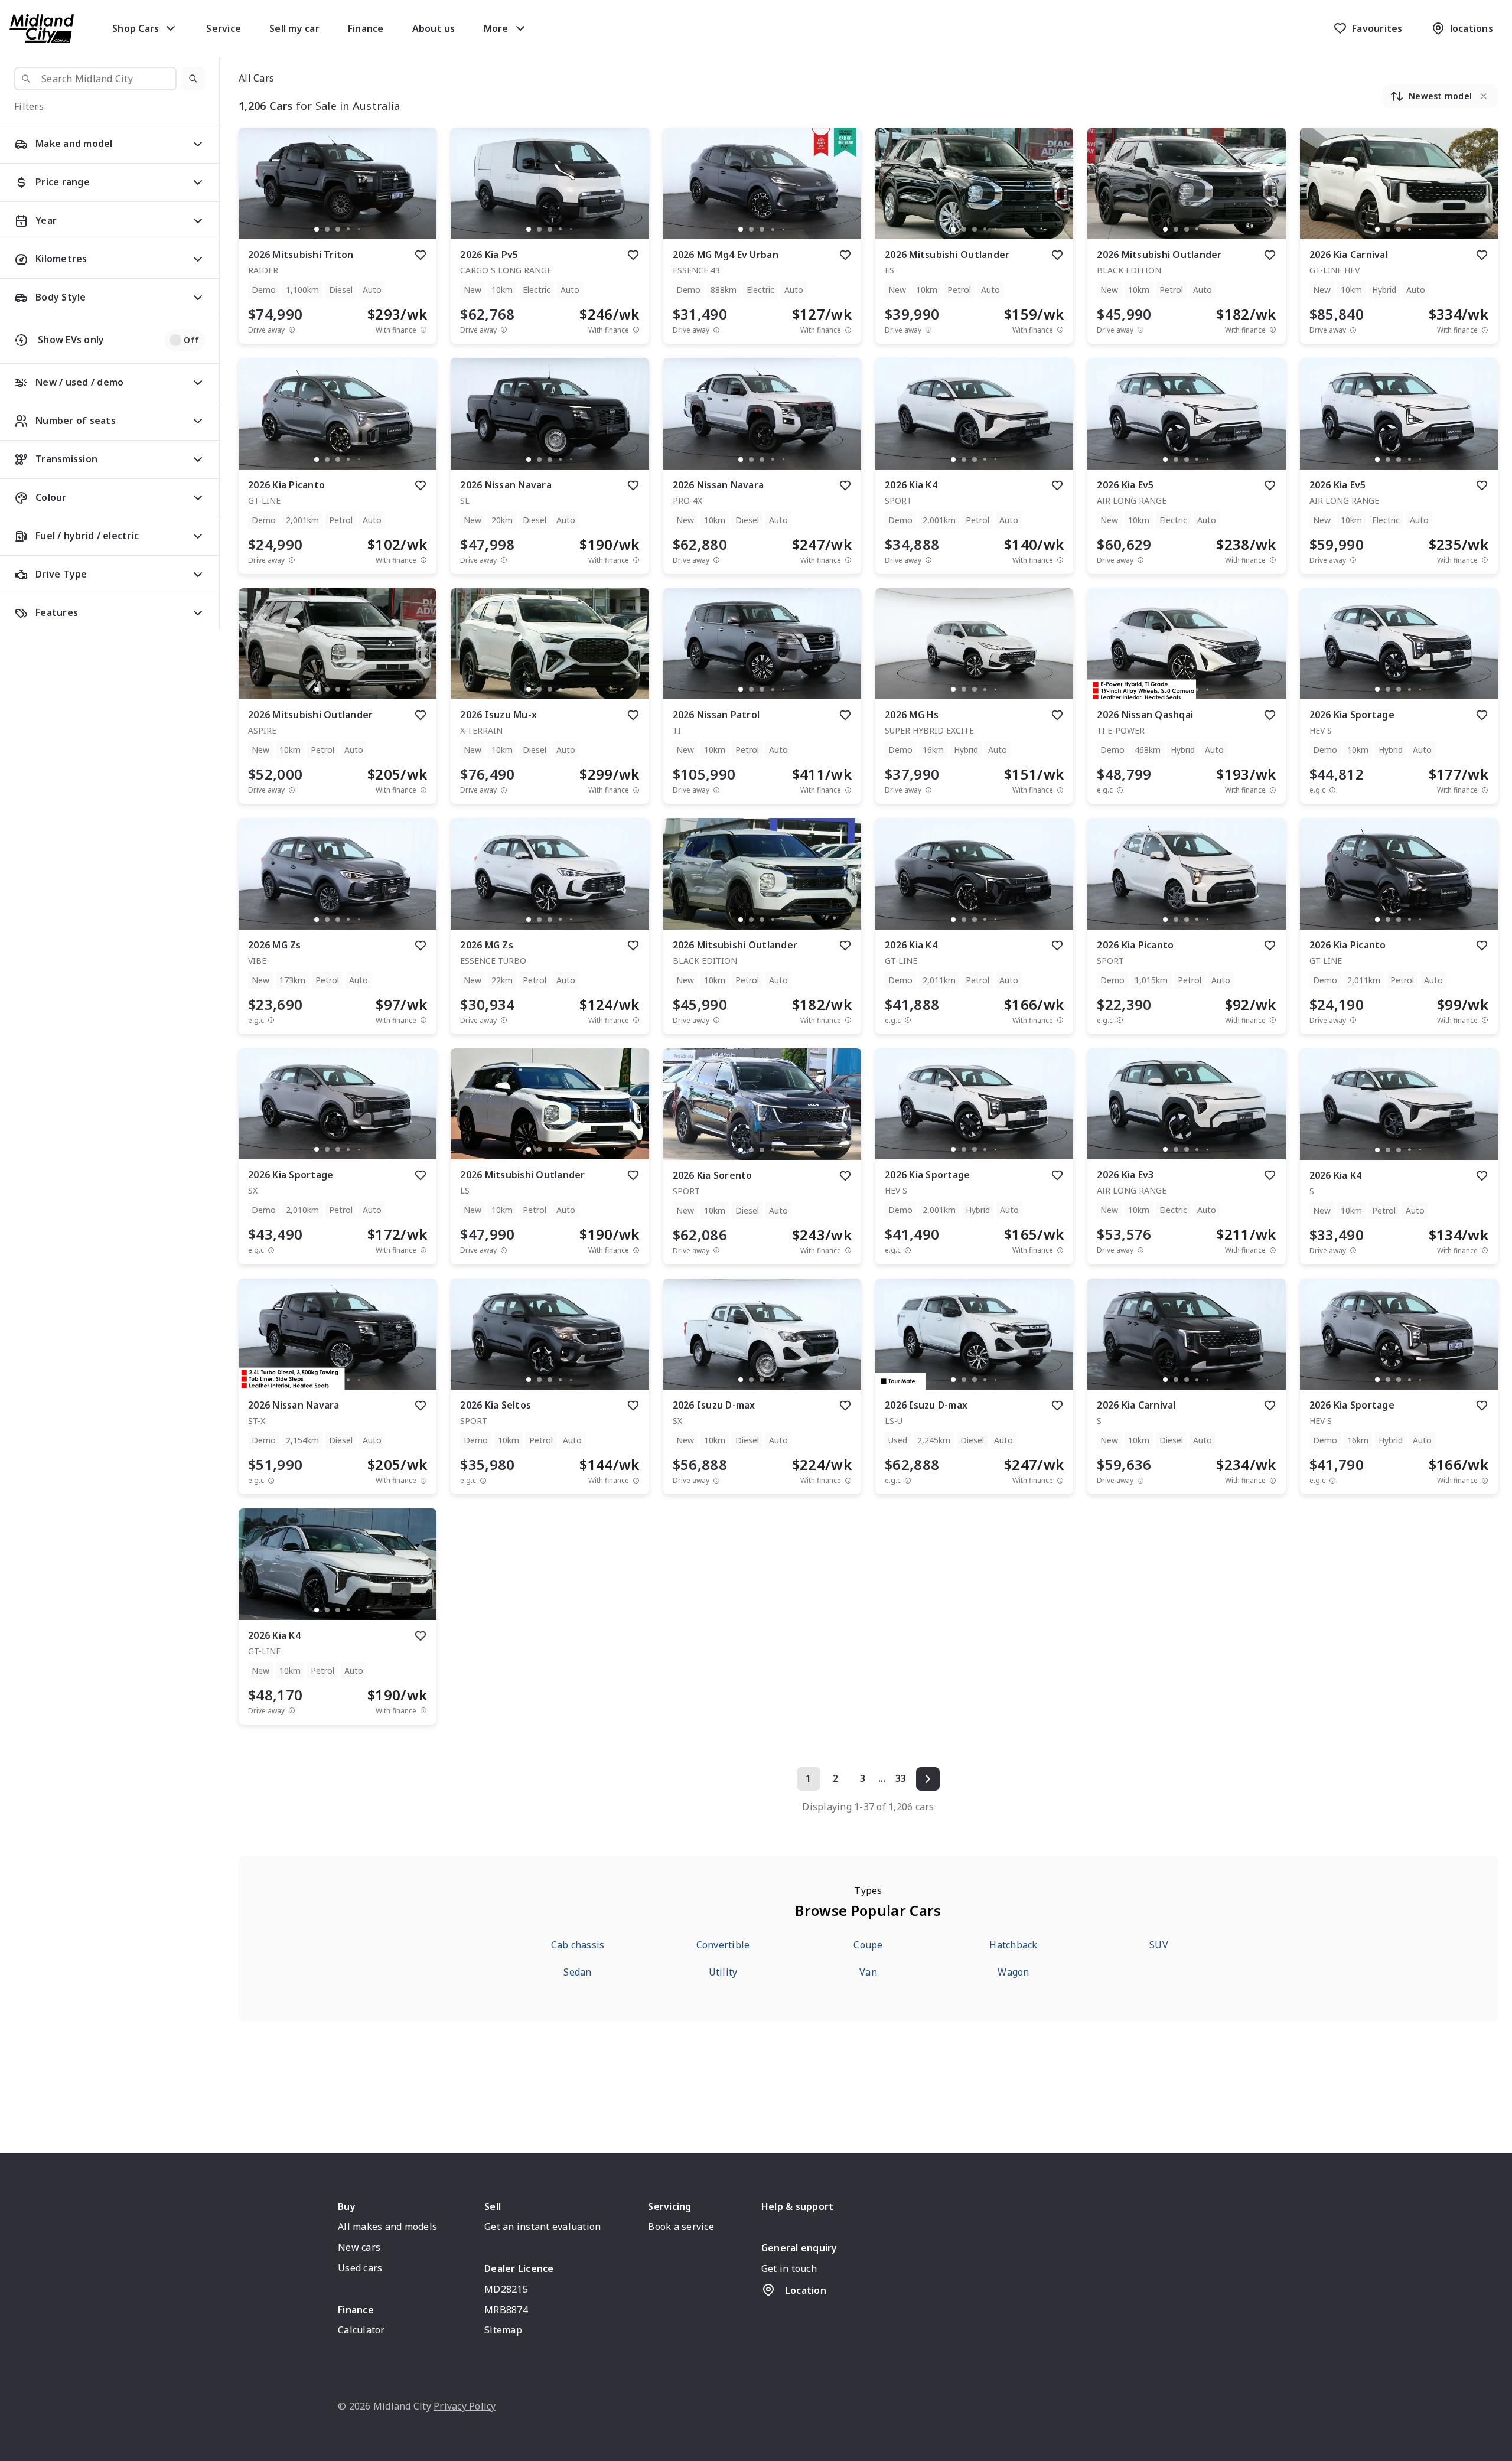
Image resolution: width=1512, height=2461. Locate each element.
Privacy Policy (465, 2406)
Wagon (1013, 1972)
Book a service (681, 2227)
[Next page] (928, 1779)
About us (434, 28)
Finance (366, 28)
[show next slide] (418, 193)
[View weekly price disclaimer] (423, 330)
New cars (359, 2247)
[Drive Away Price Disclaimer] (292, 330)
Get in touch (789, 2268)
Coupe (868, 1945)
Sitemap (503, 2330)
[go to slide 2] (327, 229)
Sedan (577, 1972)
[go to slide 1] (317, 229)
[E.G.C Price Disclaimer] (1120, 790)
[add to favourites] (421, 255)
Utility (723, 1972)
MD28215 (506, 2289)
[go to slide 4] (348, 229)
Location (806, 2290)
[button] (193, 79)
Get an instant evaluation (542, 2227)
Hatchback (1013, 1945)
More (496, 28)
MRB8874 (506, 2310)
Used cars (360, 2268)
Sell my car (294, 28)
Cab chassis (578, 1945)
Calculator (361, 2330)
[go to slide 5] (359, 229)
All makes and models (387, 2227)
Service (224, 28)
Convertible (723, 1945)
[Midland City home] (42, 28)
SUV (1159, 1945)
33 (901, 1778)
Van (868, 1972)
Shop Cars (136, 28)
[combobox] (95, 79)
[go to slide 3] (338, 229)
